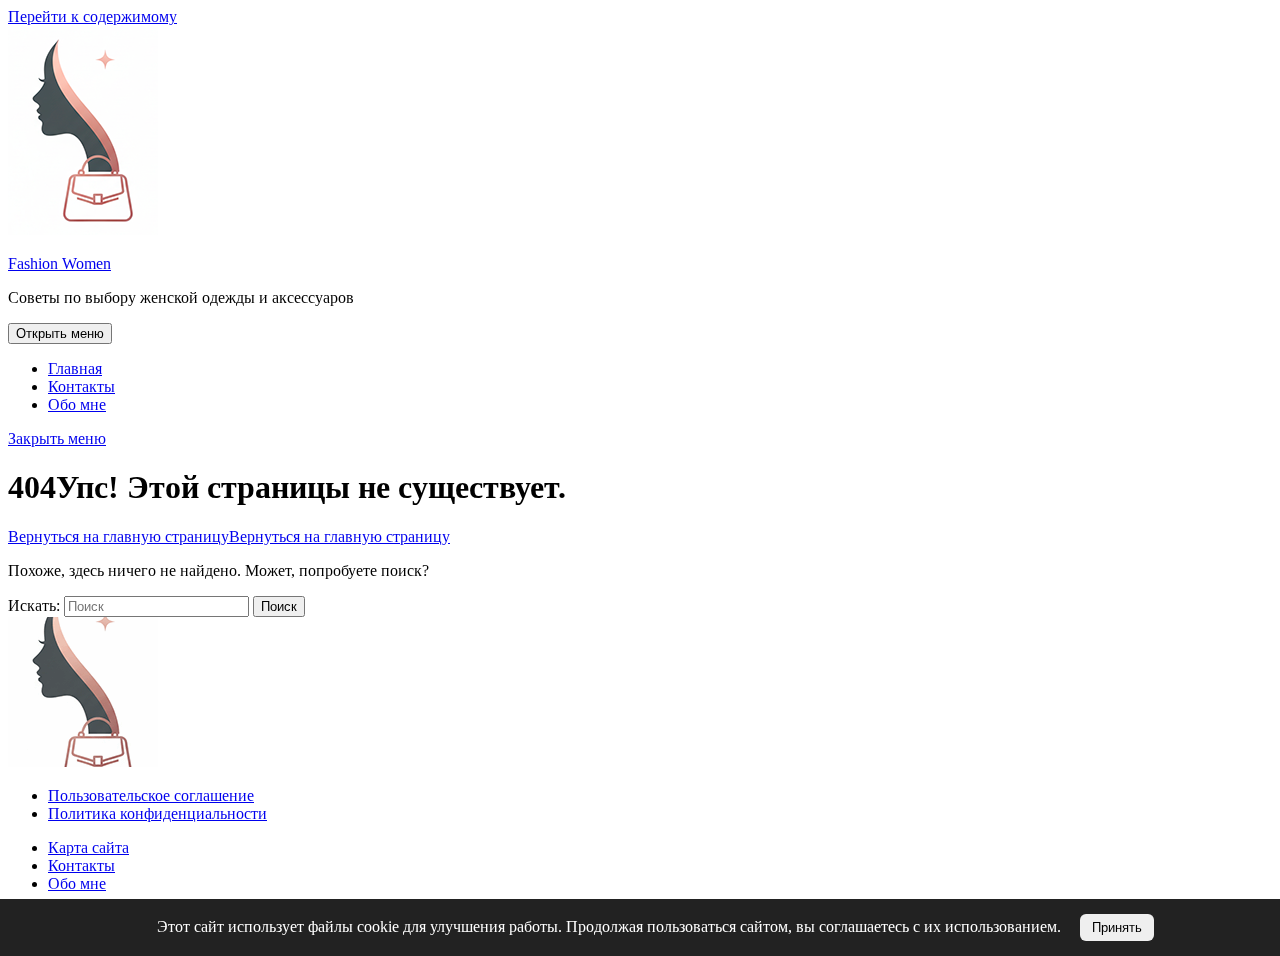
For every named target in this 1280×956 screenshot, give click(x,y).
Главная (75, 368)
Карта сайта (88, 847)
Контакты (81, 386)
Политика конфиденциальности (157, 813)
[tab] (60, 333)
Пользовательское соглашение (151, 795)
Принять (1117, 927)
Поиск (279, 606)
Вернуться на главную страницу (229, 536)
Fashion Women (59, 263)
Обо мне (77, 404)
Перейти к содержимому (92, 16)
